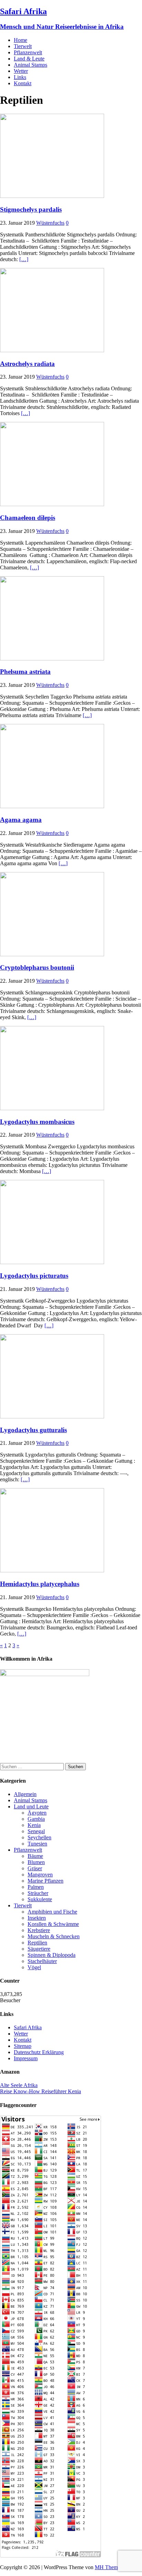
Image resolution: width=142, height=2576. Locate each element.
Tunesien (37, 1844)
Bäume (35, 1856)
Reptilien (37, 1943)
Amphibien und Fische (52, 1912)
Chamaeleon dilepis (28, 518)
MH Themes (109, 2567)
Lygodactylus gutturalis (33, 1430)
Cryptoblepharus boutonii (37, 967)
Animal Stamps (31, 65)
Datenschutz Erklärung (39, 2052)
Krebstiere (39, 1930)
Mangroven (40, 1875)
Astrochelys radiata (27, 364)
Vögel (34, 1967)
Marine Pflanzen (45, 1881)
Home (21, 40)
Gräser (35, 1868)
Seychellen (39, 1837)
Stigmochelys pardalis (31, 209)
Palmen (36, 1887)
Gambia (36, 1819)
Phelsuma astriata (25, 672)
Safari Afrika (28, 2027)
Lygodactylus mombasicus (37, 1122)
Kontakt (23, 83)
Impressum (26, 2058)
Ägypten (37, 1813)
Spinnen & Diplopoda (52, 1955)
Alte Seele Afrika (19, 2085)
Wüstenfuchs (50, 223)
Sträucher (38, 1893)
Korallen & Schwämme (53, 1924)
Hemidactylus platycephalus (40, 1584)
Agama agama (21, 820)
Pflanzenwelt (28, 52)
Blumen (36, 1862)
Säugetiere (39, 1949)
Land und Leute (31, 1806)
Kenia (34, 1825)
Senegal (36, 1831)
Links (20, 77)
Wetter (21, 71)
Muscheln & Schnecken (54, 1936)
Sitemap (23, 2046)
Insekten (37, 1918)
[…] (24, 259)
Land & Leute (29, 59)
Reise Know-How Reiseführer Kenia (40, 2091)
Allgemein (25, 1794)
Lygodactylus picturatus (34, 1276)
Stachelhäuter (42, 1961)
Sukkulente (40, 1899)
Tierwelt (23, 46)
